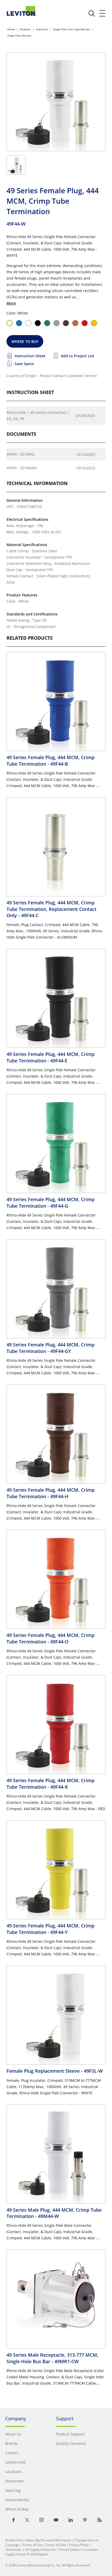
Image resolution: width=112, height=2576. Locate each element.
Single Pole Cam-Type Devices (72, 29)
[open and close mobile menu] (103, 13)
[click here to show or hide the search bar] (92, 14)
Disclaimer (14, 2550)
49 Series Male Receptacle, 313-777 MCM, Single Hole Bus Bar (52, 2358)
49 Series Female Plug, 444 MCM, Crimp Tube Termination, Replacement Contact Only (51, 909)
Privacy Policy (79, 2545)
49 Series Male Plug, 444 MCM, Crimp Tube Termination (54, 2213)
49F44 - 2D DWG (20, 454)
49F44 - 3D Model (22, 468)
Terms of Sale (56, 2545)
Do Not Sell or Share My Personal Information (38, 2540)
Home (11, 29)
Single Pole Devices (19, 35)
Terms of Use (32, 2545)
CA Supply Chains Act (40, 2550)
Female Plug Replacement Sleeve (55, 2071)
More (11, 303)
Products (25, 29)
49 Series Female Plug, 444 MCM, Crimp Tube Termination (51, 760)
